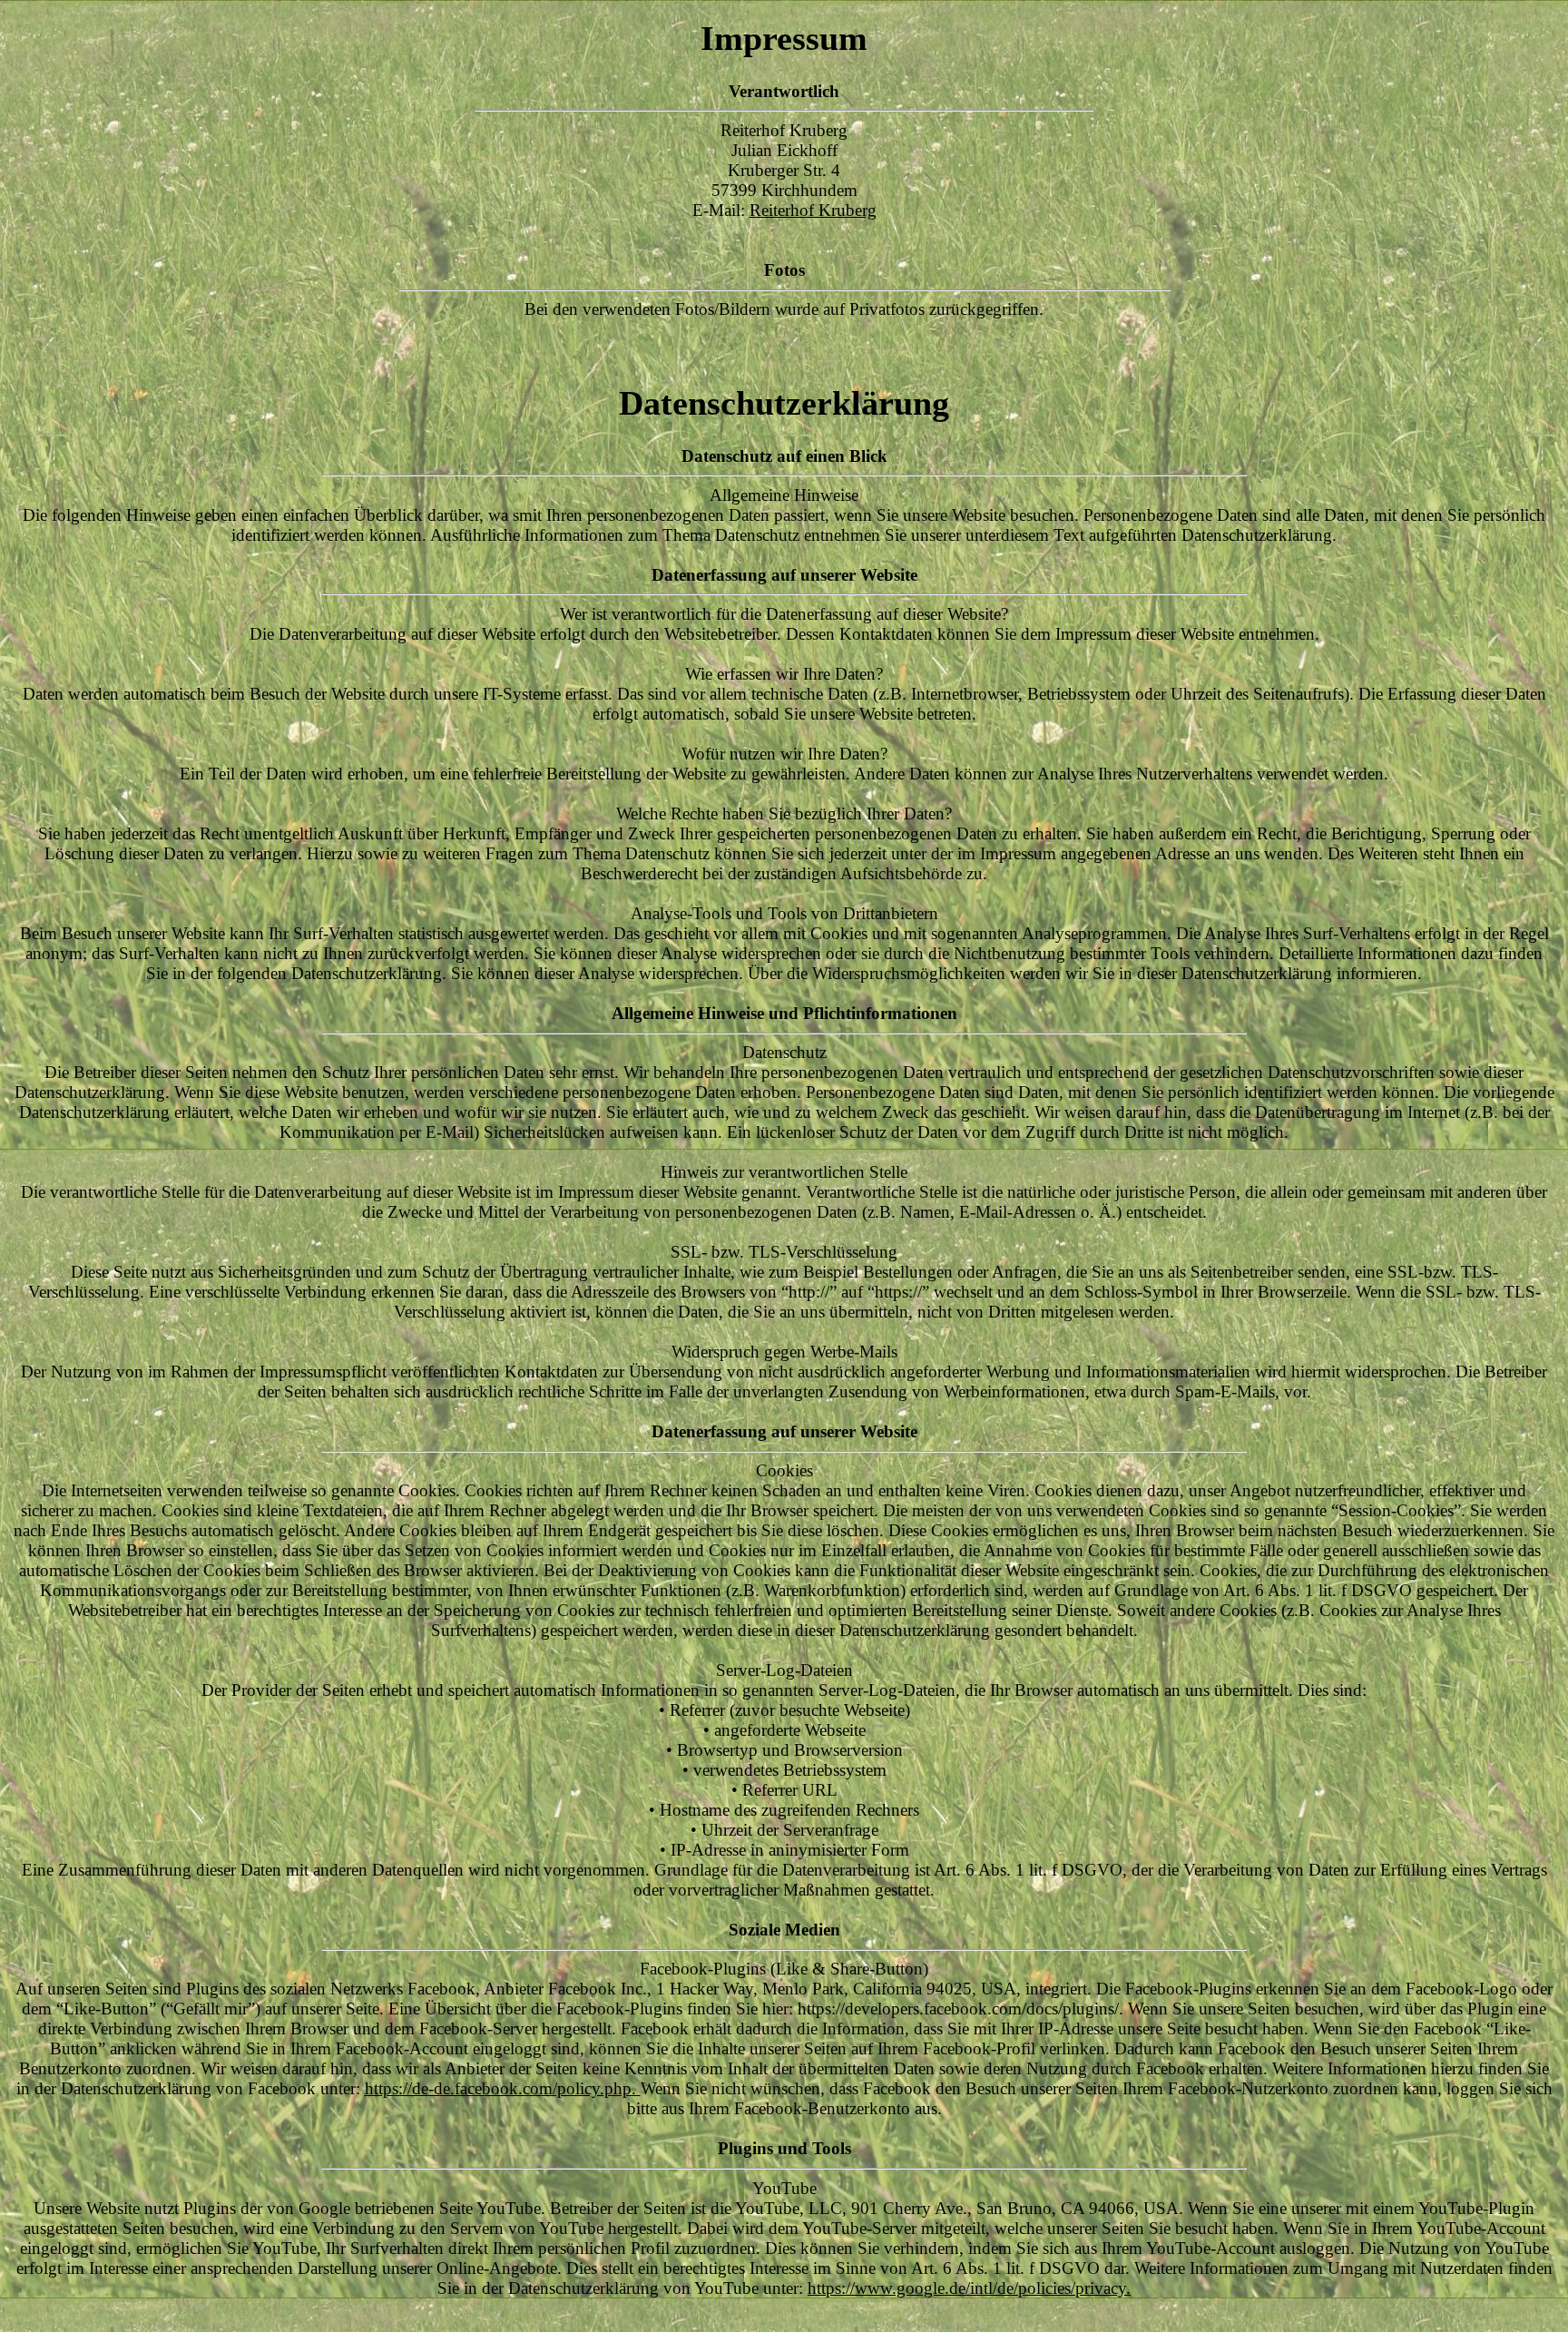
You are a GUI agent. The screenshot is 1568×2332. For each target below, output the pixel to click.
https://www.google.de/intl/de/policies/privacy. (969, 2288)
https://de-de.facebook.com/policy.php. (503, 2088)
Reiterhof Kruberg (813, 210)
